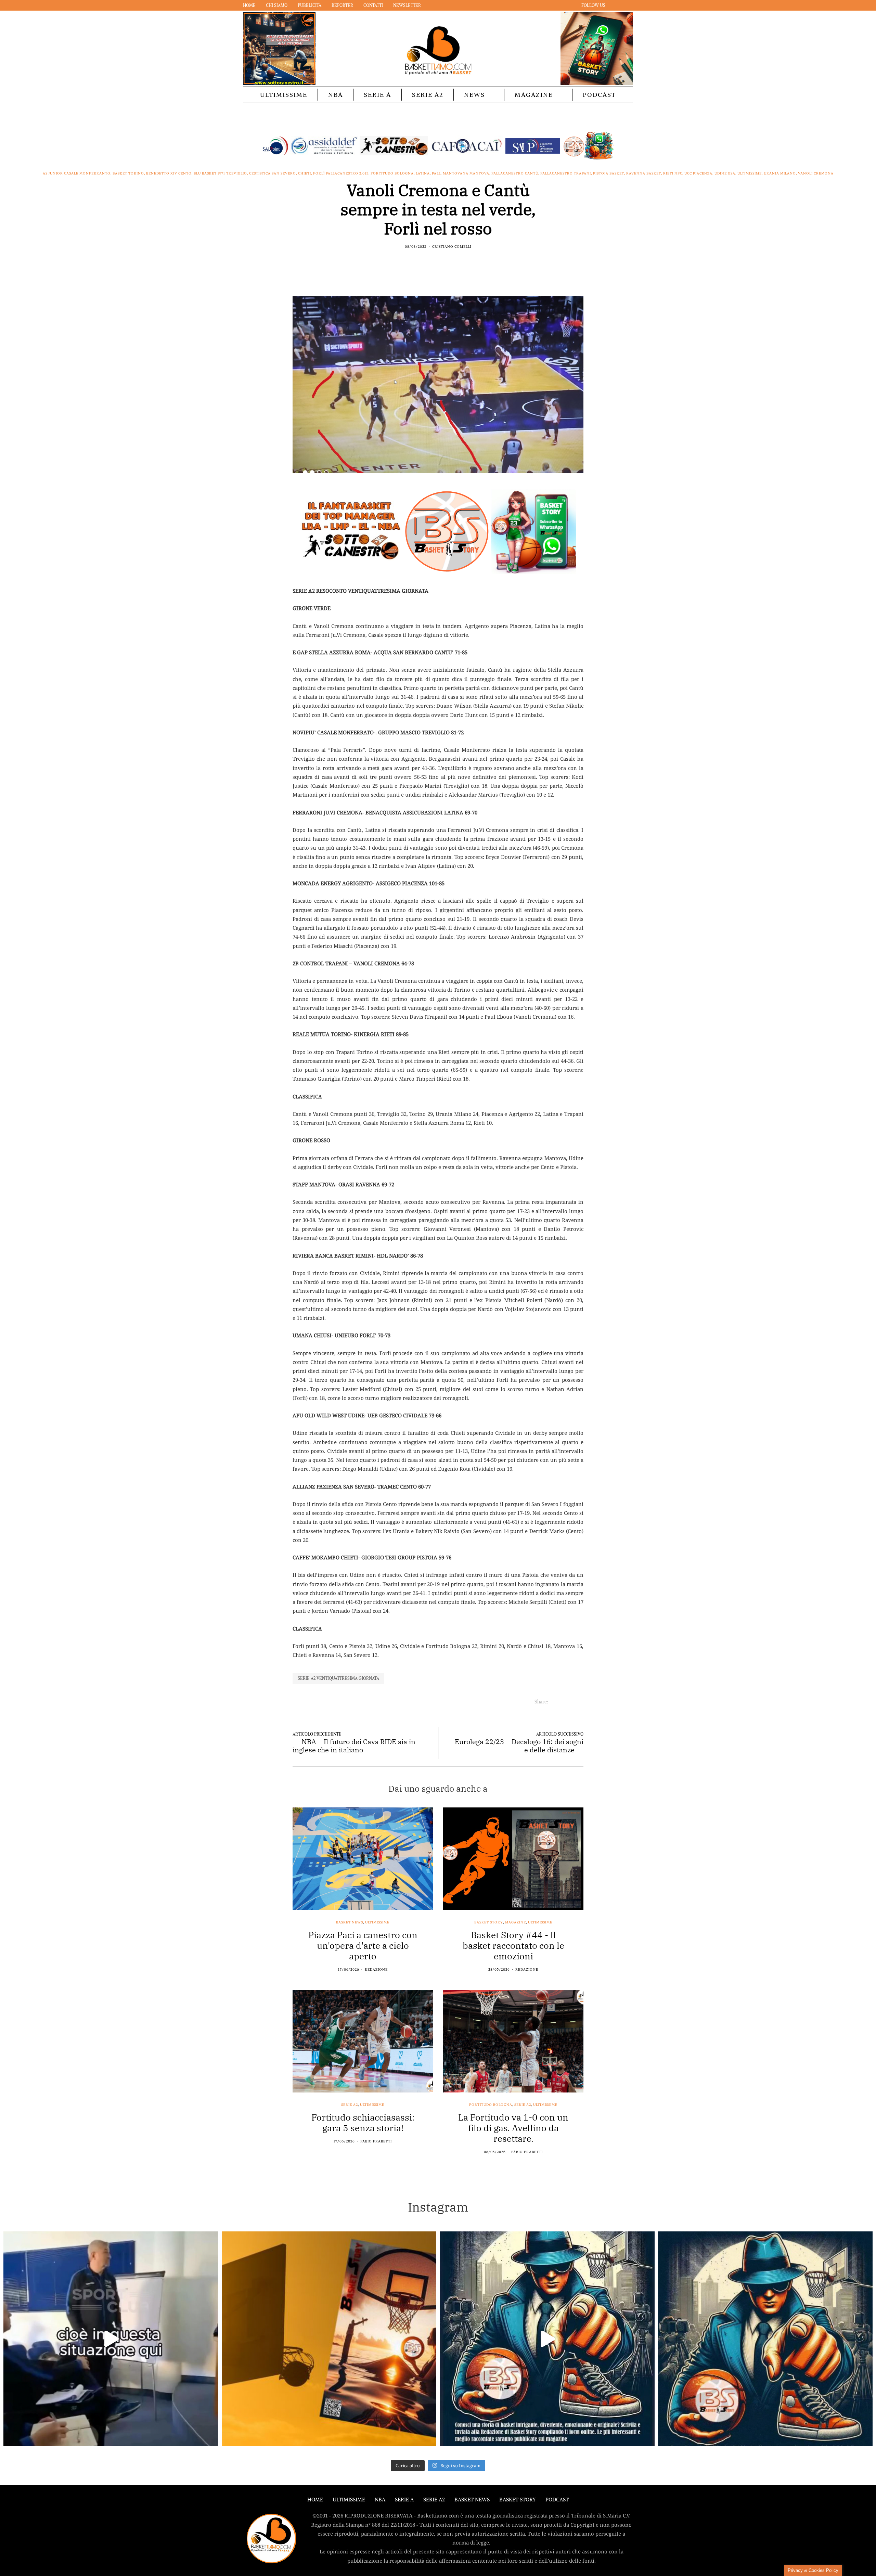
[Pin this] (451, 261)
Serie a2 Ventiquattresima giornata (338, 1678)
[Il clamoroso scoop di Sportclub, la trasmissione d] (111, 2339)
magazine (516, 1922)
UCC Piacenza (698, 173)
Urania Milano (780, 173)
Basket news (350, 1922)
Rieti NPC (673, 173)
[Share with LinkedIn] (442, 261)
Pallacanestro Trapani (566, 173)
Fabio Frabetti (376, 2141)
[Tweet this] (434, 261)
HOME (315, 2500)
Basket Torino (128, 173)
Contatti (373, 5)
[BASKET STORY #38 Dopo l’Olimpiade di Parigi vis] (329, 2339)
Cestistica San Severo (273, 173)
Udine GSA (725, 173)
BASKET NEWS (472, 2500)
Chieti (305, 173)
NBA (336, 95)
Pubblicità (310, 5)
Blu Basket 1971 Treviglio (220, 173)
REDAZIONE (376, 1969)
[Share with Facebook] (425, 261)
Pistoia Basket (609, 173)
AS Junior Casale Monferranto (77, 173)
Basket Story (489, 1922)
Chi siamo (277, 5)
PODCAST (599, 95)
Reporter (342, 5)
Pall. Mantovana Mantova (461, 173)
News (474, 95)
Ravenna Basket (644, 173)
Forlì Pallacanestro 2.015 (341, 173)
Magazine (534, 95)
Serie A (377, 95)
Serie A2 (428, 95)
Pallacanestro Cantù (515, 173)
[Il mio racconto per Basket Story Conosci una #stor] (547, 2339)
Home (249, 5)
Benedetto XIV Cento (169, 173)
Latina (423, 173)
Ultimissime (284, 95)
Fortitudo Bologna (392, 173)
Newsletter (407, 5)
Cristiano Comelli (452, 247)
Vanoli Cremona (816, 173)
